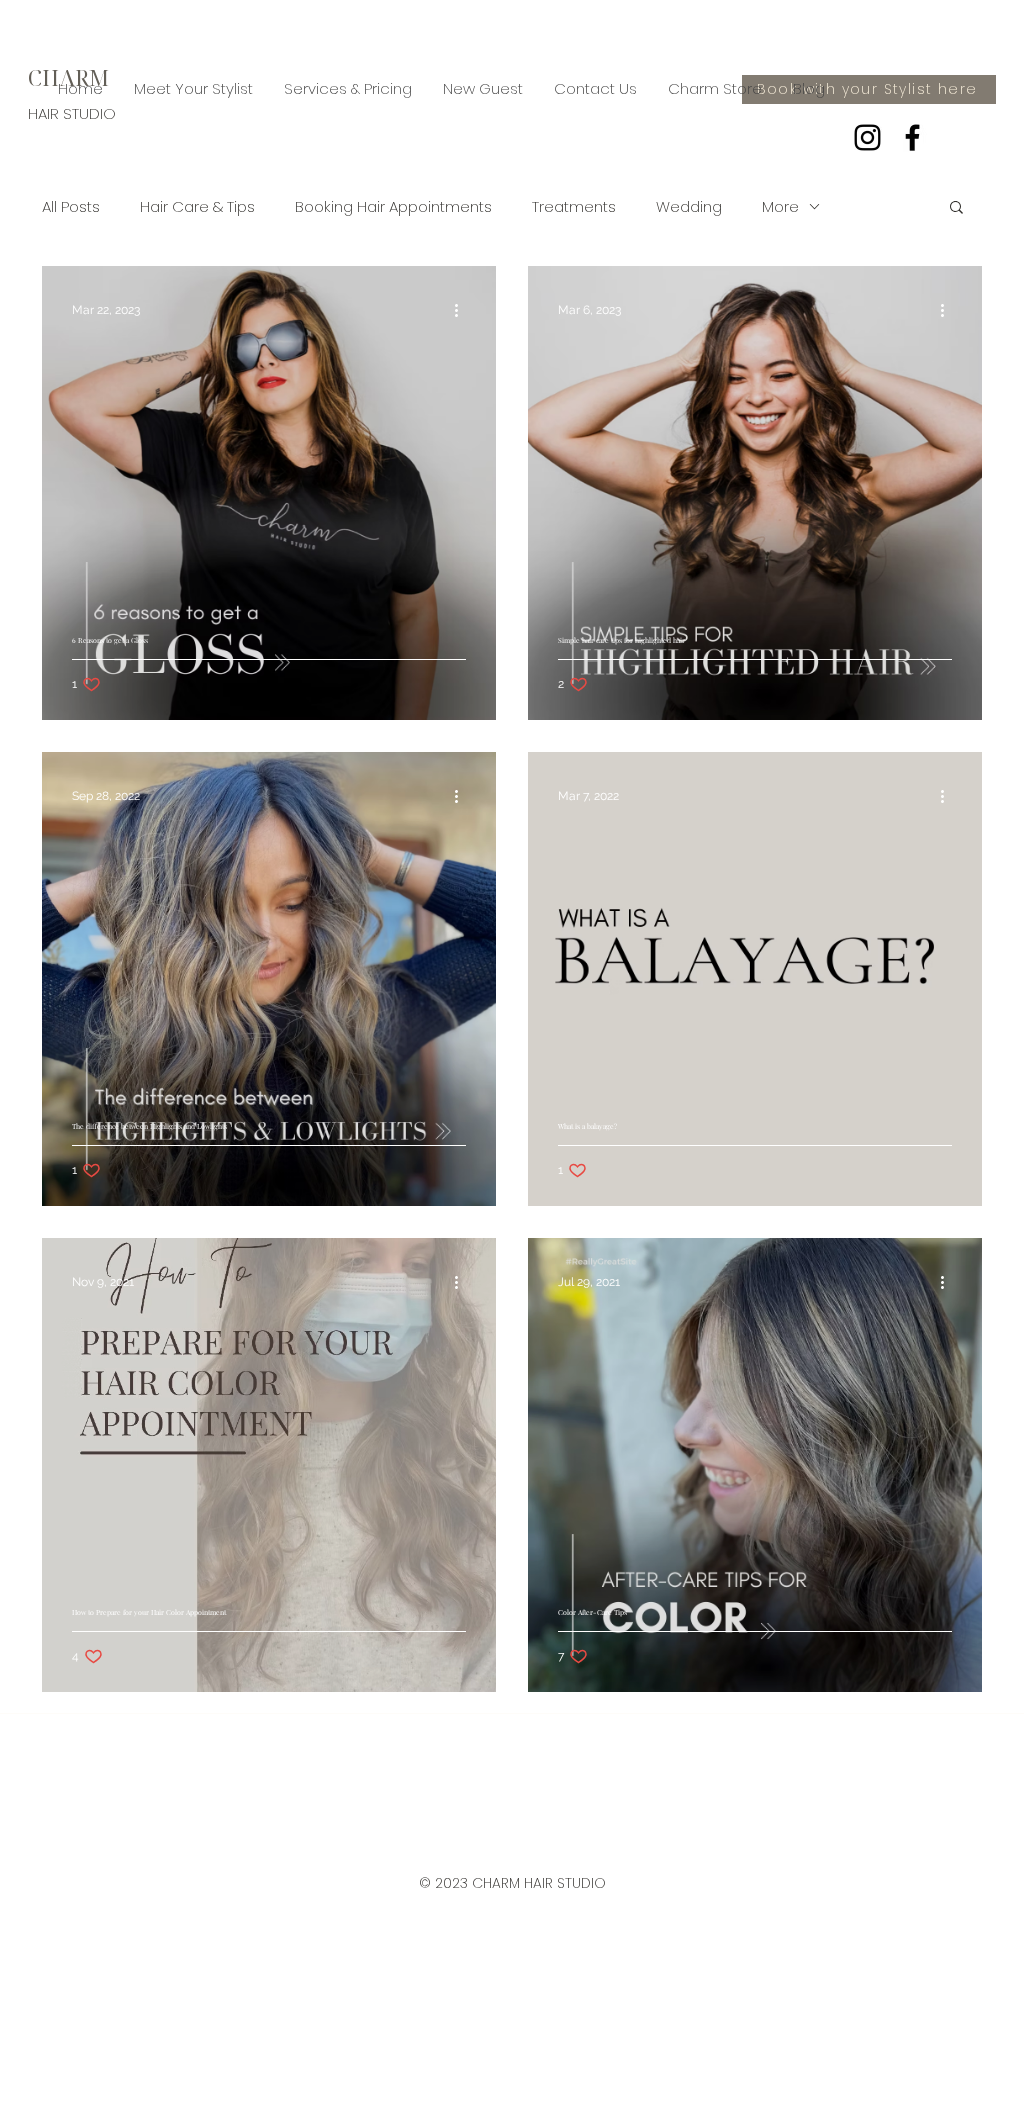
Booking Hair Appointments (393, 206)
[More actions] (463, 310)
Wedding (689, 206)
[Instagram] (867, 137)
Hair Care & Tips (197, 206)
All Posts (71, 206)
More (780, 206)
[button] (956, 208)
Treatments (574, 206)
